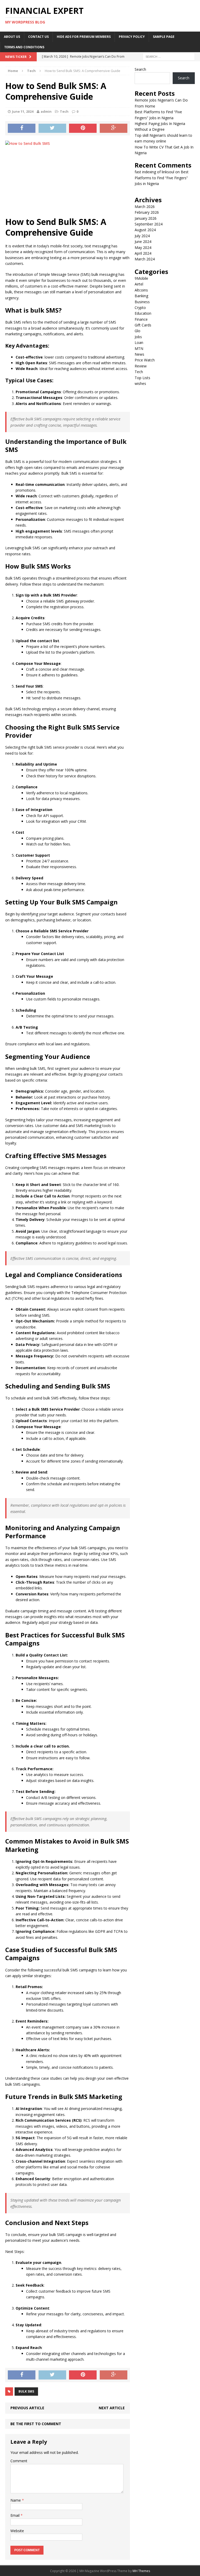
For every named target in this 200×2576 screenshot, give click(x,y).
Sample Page (164, 37)
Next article (112, 2408)
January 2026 (146, 218)
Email (15, 2515)
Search (140, 69)
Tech (64, 111)
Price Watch (145, 360)
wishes (140, 383)
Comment (19, 2461)
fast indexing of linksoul (154, 172)
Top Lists (142, 378)
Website (17, 2531)
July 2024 (142, 236)
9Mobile (141, 278)
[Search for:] (169, 56)
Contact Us (38, 37)
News (139, 354)
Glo (137, 331)
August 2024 (145, 230)
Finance (141, 319)
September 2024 (149, 224)
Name (16, 2500)
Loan (139, 342)
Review (141, 366)
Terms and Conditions (24, 47)
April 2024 (143, 253)
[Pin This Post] (83, 128)
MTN (139, 348)
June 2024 (143, 241)
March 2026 (145, 207)
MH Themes (141, 2571)
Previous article (27, 2408)
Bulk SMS (26, 2391)
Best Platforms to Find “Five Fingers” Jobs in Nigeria (162, 178)
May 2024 (143, 248)
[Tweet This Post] (52, 128)
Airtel (139, 284)
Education (143, 313)
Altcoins (141, 290)
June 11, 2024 (23, 111)
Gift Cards (143, 325)
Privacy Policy (132, 37)
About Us (12, 37)
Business (142, 302)
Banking (141, 296)
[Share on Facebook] (22, 128)
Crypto (140, 308)
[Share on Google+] (114, 128)
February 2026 (147, 212)
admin (46, 111)
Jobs (138, 337)
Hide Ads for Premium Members (84, 37)
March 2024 (145, 259)
